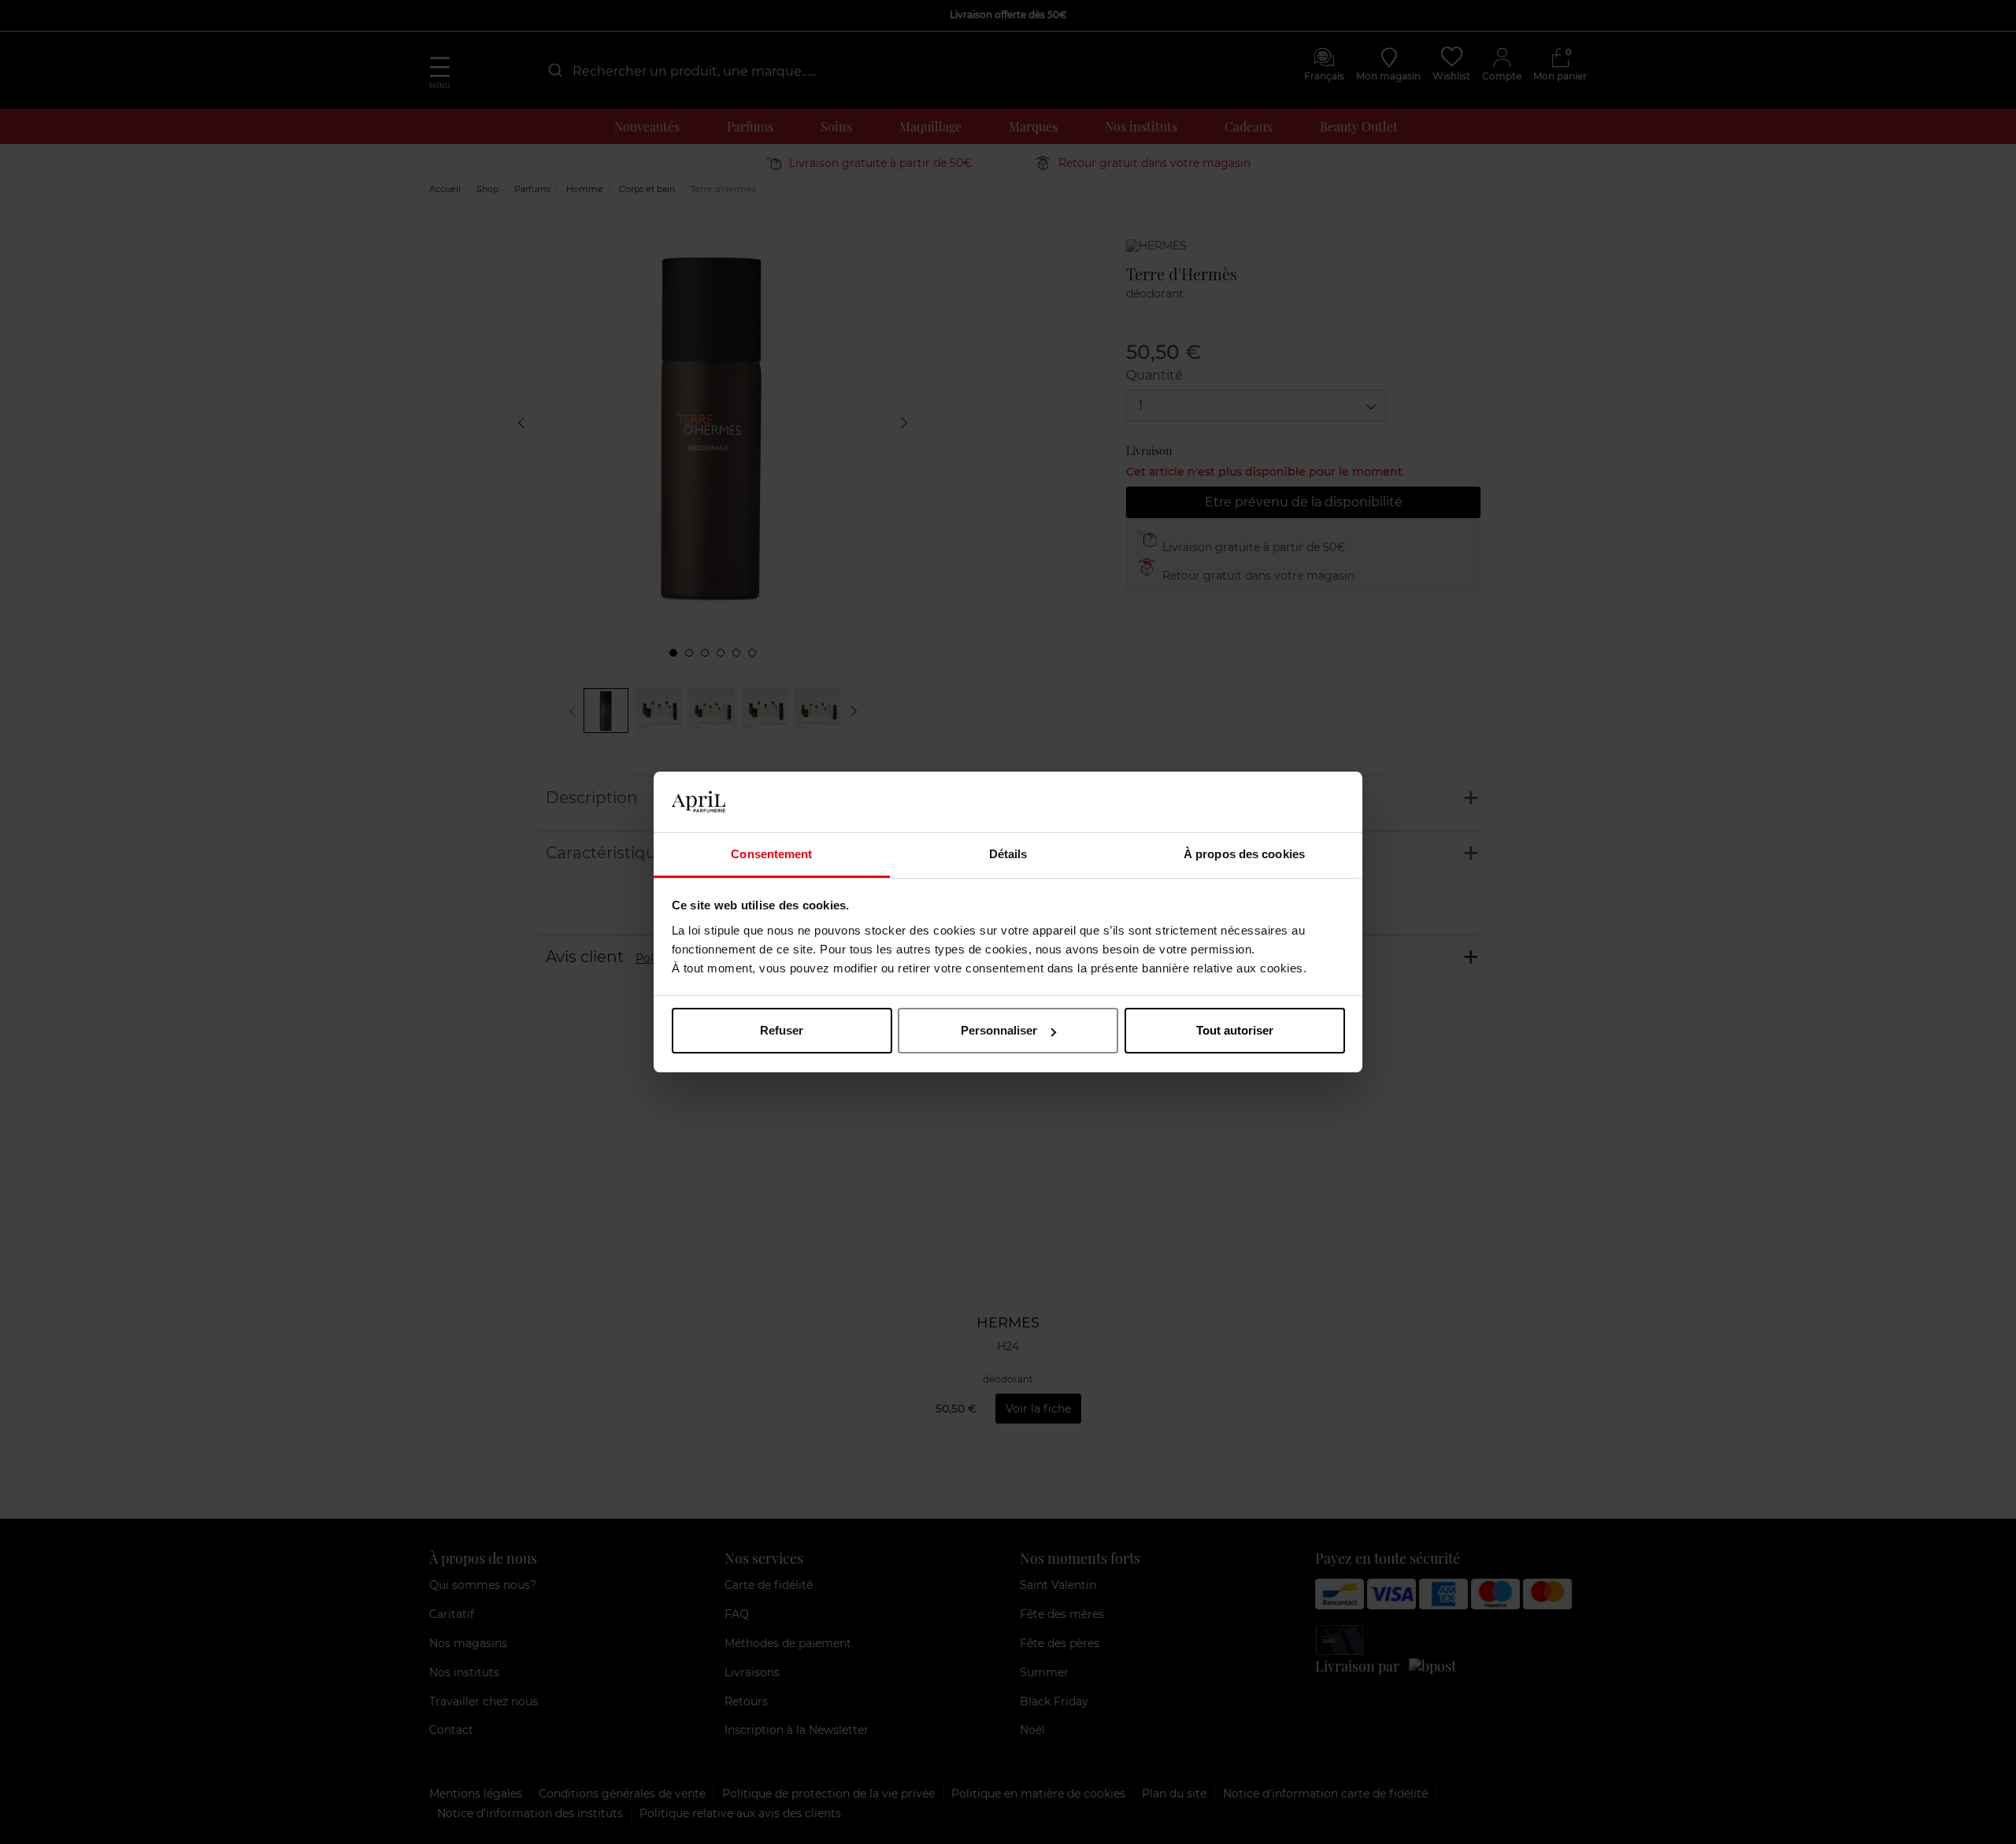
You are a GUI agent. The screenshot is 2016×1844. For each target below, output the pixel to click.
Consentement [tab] (771, 854)
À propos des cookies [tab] (1244, 854)
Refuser (782, 1030)
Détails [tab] (1008, 854)
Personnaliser (999, 1030)
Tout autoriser (1235, 1030)
